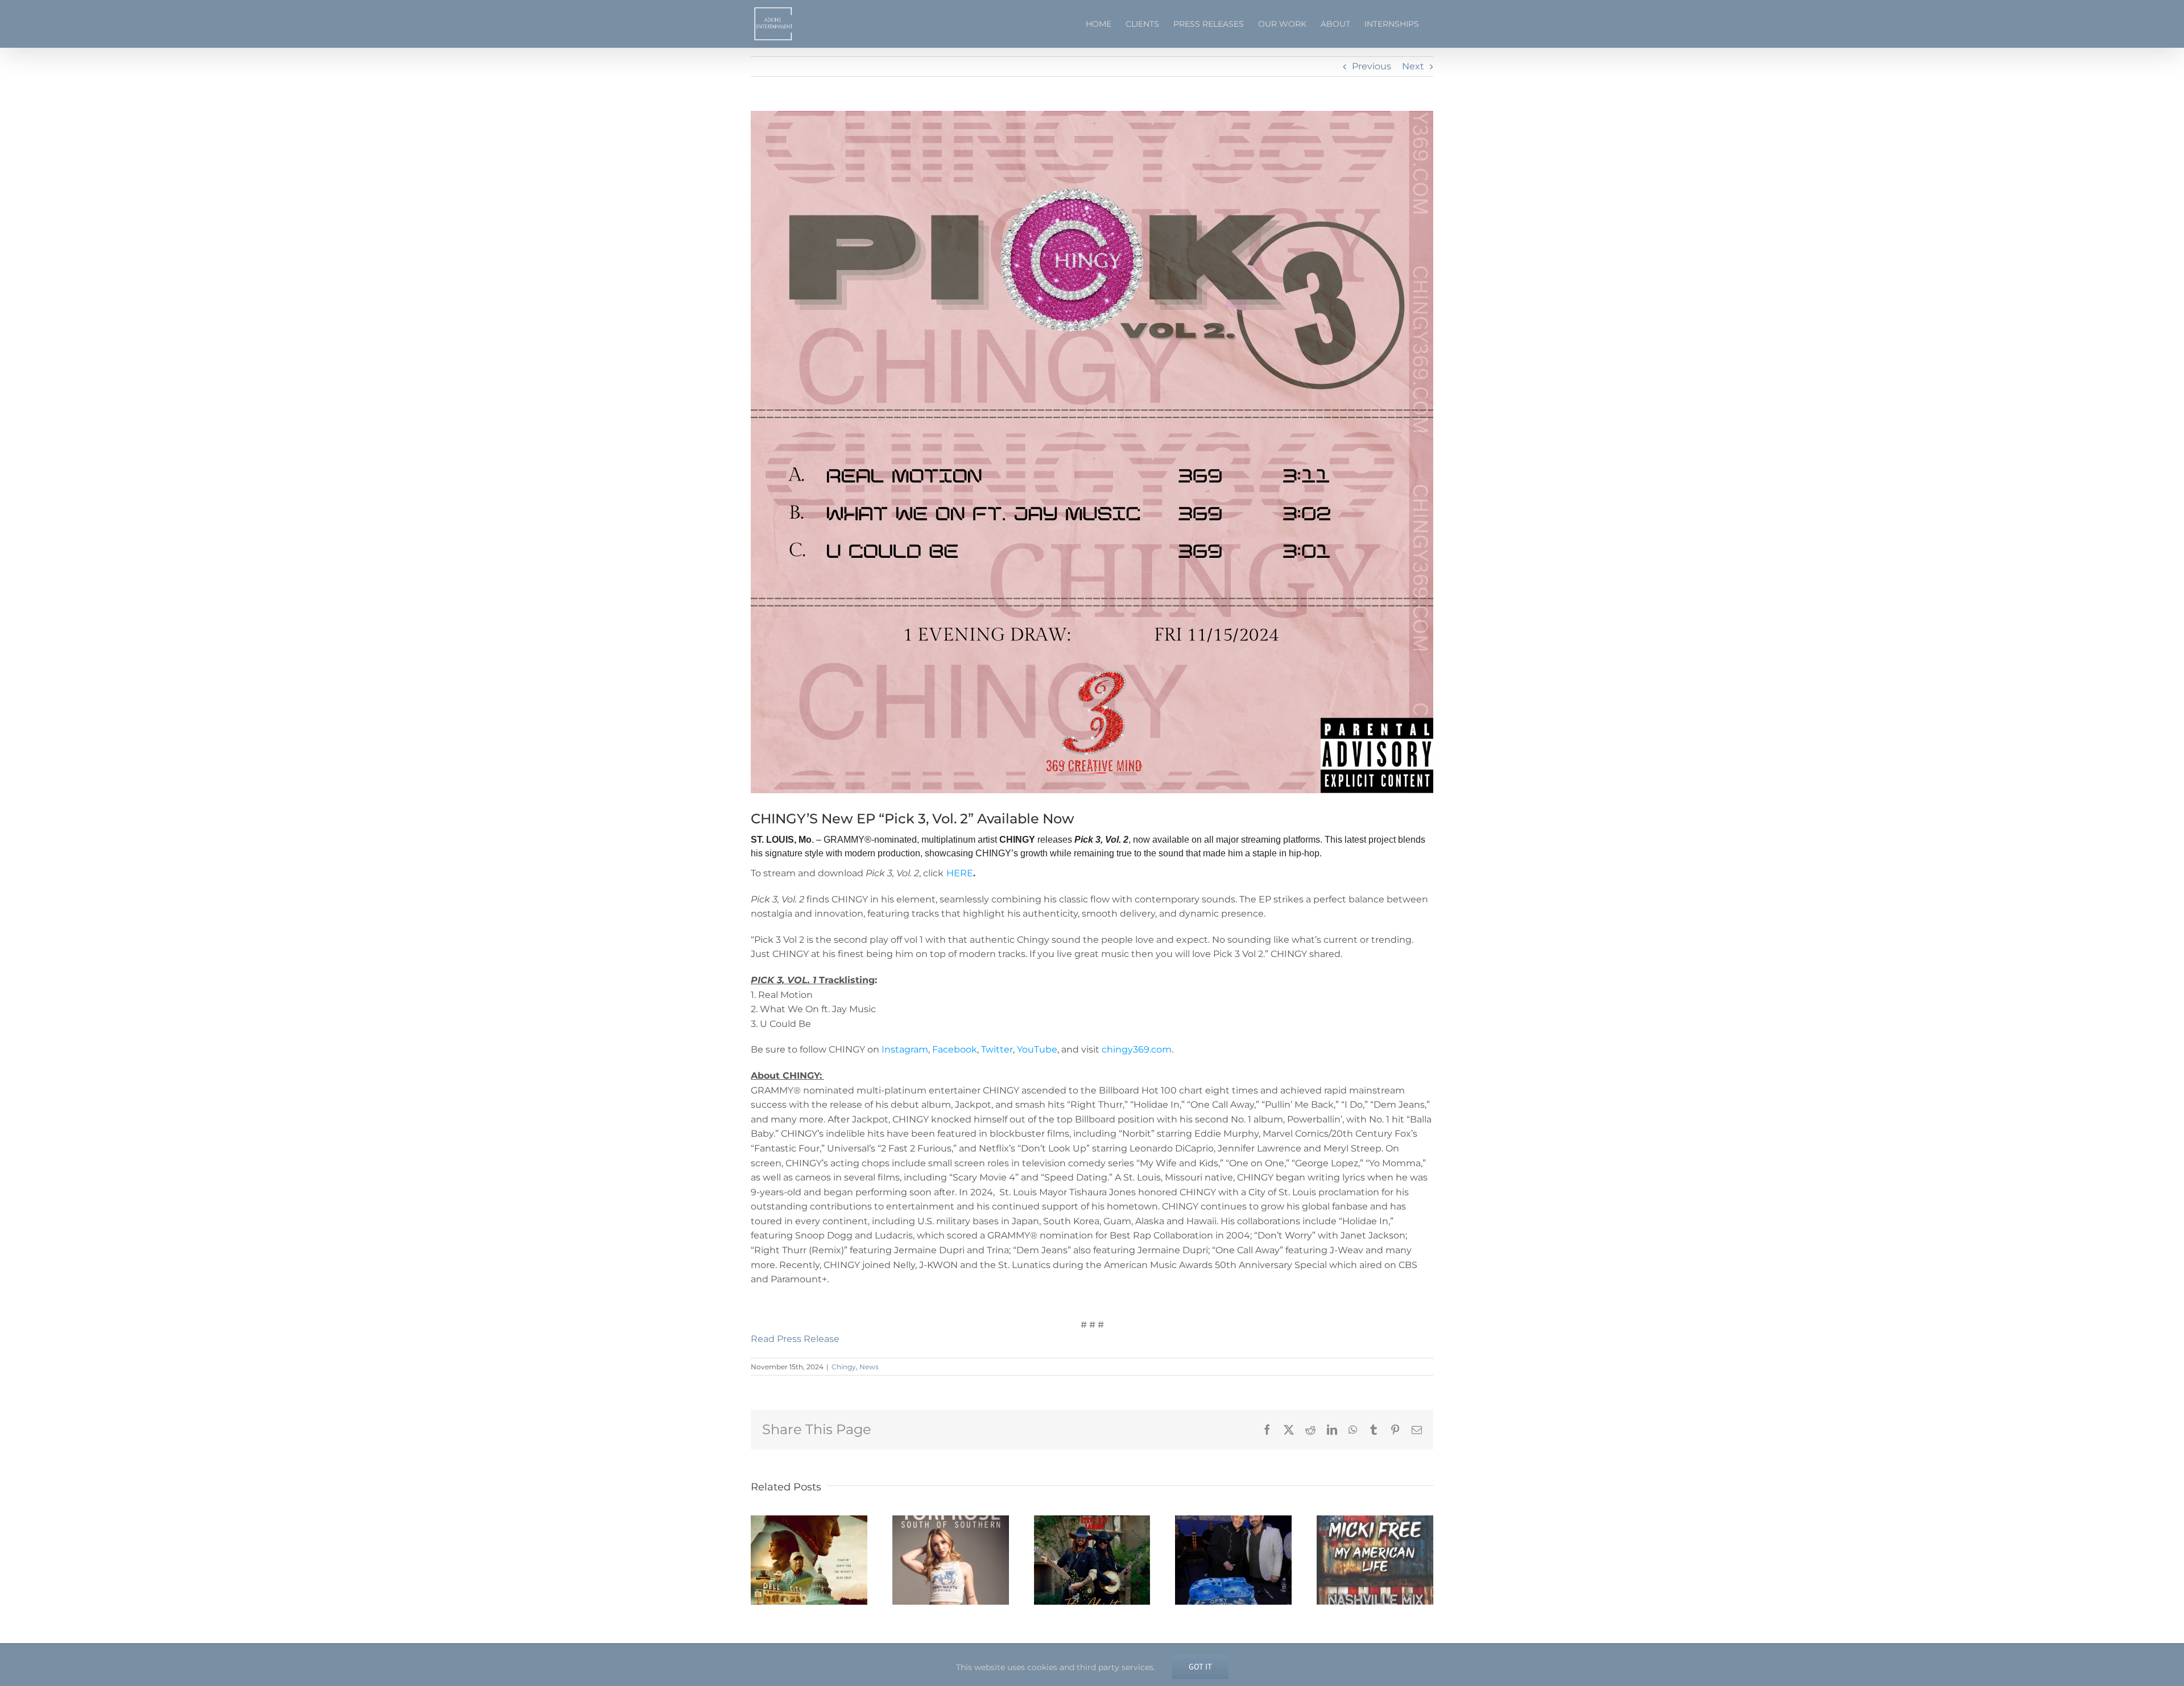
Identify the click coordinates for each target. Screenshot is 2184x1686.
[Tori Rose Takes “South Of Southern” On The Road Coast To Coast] (951, 1521)
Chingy (844, 1367)
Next (1413, 66)
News (869, 1367)
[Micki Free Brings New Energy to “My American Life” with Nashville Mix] (1375, 1521)
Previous (1372, 66)
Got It (1200, 1667)
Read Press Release (795, 1339)
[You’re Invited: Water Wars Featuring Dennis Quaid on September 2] (809, 1521)
